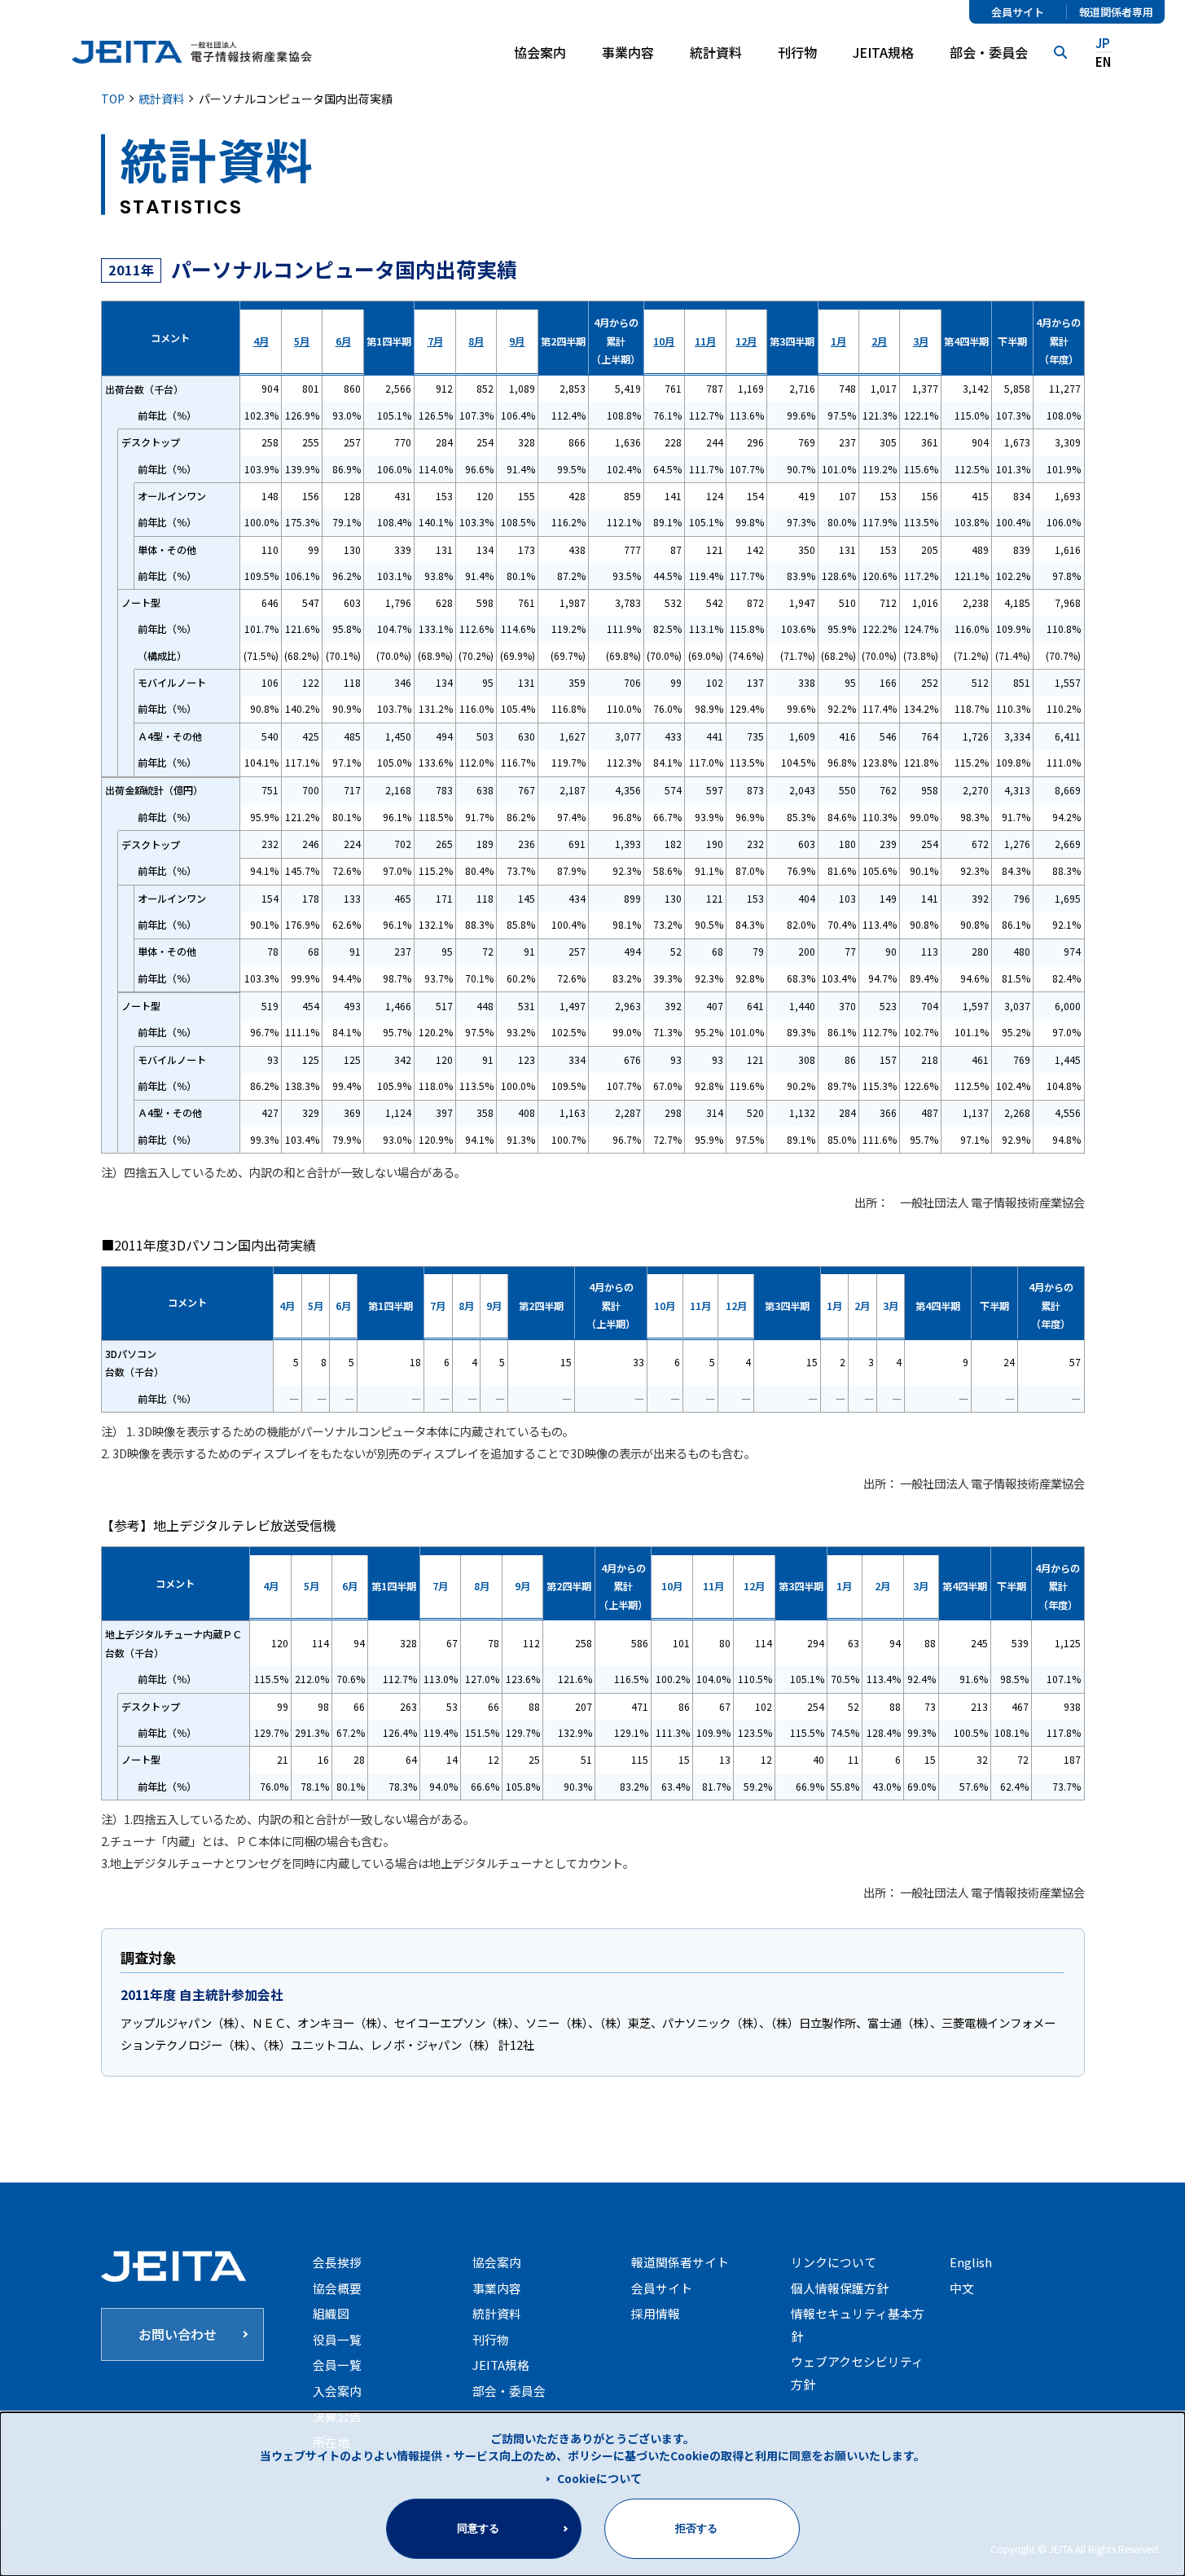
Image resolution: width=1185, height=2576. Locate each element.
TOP (113, 99)
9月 (517, 341)
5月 (302, 341)
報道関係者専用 (1116, 12)
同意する (478, 2528)
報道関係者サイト (680, 2262)
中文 (962, 2288)
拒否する (696, 2528)
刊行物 (797, 52)
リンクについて (834, 2262)
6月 (343, 341)
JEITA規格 (883, 52)
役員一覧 (337, 2339)
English (971, 2262)
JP (1103, 43)
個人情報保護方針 (840, 2288)
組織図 (331, 2313)
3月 (921, 341)
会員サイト (1018, 12)
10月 (664, 341)
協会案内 (497, 2262)
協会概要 (337, 2288)
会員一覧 (337, 2365)
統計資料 (716, 52)
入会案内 (337, 2391)
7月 (435, 341)
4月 (261, 341)
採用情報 (656, 2313)
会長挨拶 (337, 2262)
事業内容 (497, 2288)
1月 (838, 341)
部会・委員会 (989, 52)
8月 (476, 341)
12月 (746, 341)
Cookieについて (599, 2478)
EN (1103, 62)
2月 (879, 341)
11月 (705, 341)
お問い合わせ (178, 2334)
